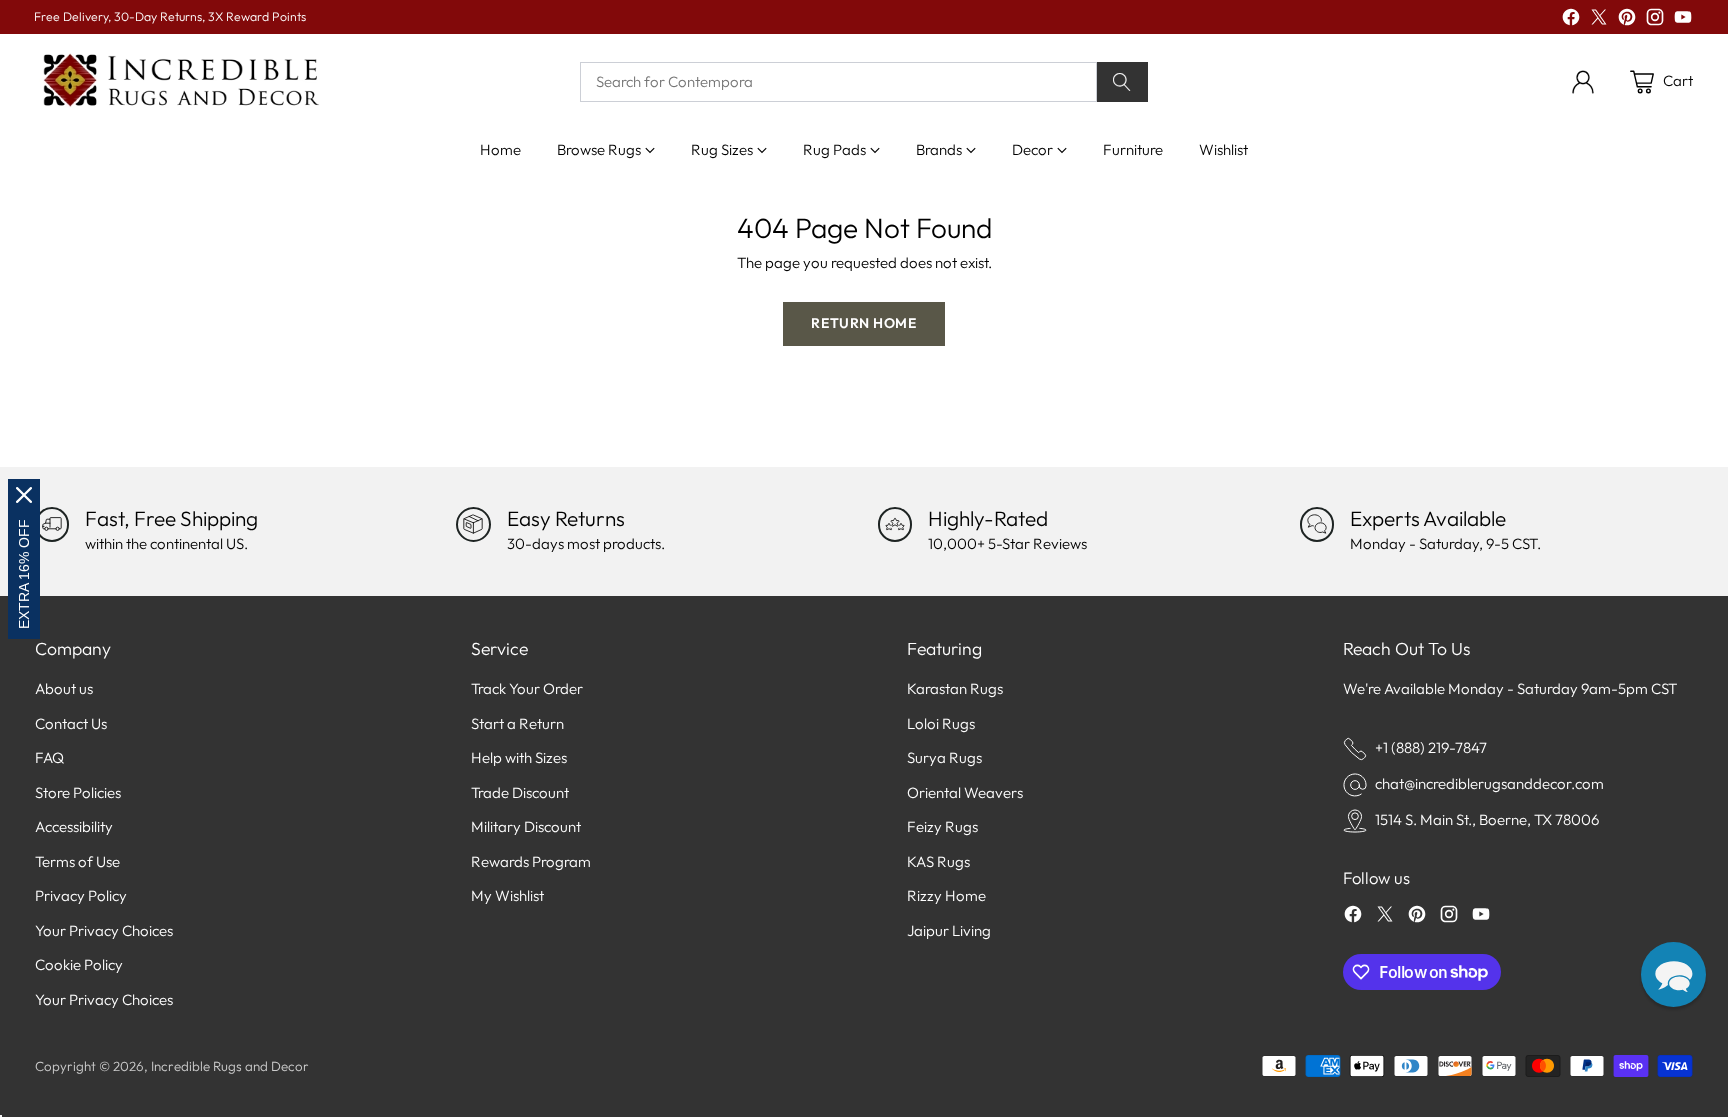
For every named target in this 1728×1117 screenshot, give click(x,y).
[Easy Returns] (473, 524)
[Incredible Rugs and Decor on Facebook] (1571, 20)
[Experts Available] (1317, 524)
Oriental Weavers (965, 792)
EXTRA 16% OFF (24, 574)
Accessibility (74, 826)
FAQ (49, 757)
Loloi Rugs (941, 723)
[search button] (1123, 82)
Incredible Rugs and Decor (230, 1066)
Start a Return (517, 723)
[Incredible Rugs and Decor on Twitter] (1599, 20)
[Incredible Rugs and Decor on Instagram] (1655, 20)
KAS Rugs (938, 861)
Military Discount (526, 826)
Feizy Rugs (942, 826)
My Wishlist (507, 895)
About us (64, 688)
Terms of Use (77, 861)
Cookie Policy (79, 964)
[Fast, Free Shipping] (52, 524)
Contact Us (71, 723)
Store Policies (78, 792)
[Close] (24, 495)
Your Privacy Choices (104, 930)
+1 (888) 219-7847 (1431, 747)
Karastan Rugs (955, 688)
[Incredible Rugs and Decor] (180, 81)
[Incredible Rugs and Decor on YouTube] (1683, 20)
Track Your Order (527, 688)
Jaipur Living (949, 930)
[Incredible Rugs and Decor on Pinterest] (1627, 20)
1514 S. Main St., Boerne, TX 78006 (1487, 819)
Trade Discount (520, 792)
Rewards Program (531, 861)
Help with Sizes (519, 757)
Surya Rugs (944, 757)
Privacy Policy (81, 895)
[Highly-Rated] (895, 524)
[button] (1673, 974)
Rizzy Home (946, 895)
